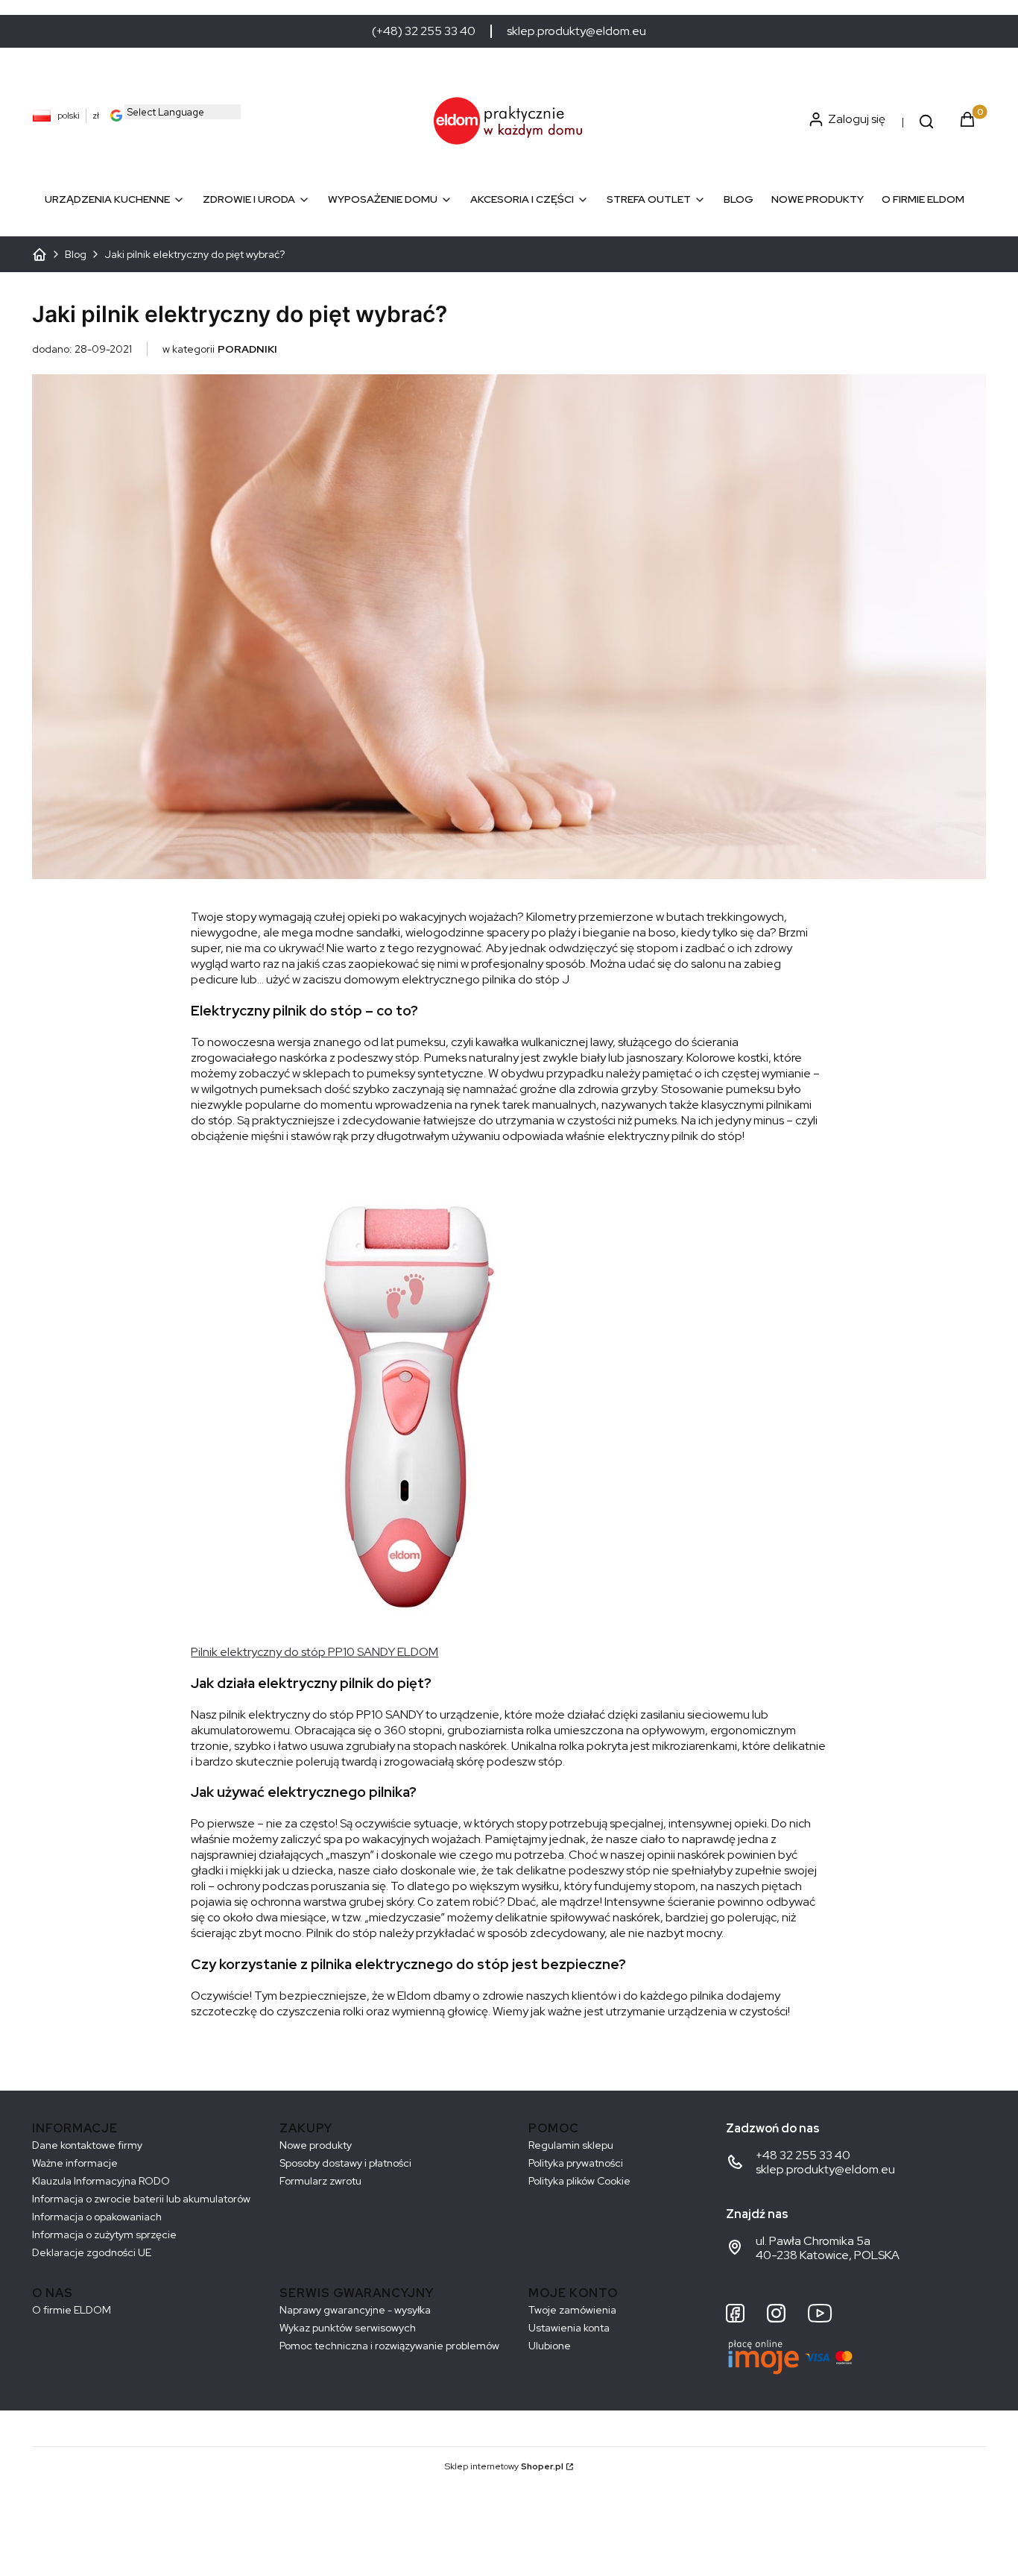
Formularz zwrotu (320, 2181)
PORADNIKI (247, 349)
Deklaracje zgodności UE (92, 2252)
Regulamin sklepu (571, 2145)
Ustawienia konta (569, 2328)
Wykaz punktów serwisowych (348, 2328)
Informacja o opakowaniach (97, 2217)
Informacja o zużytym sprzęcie (104, 2235)
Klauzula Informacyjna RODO (101, 2181)
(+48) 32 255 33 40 (424, 31)
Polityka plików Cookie (579, 2181)
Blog (76, 254)
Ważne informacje (75, 2163)
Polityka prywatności (576, 2163)
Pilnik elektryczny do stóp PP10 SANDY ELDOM (314, 1652)
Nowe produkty (316, 2145)
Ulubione (550, 2346)
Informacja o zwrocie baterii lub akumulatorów (141, 2199)
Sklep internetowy (504, 2466)
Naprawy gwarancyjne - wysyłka (355, 2310)
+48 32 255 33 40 (803, 2155)
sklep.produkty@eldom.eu (576, 31)
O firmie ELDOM (72, 2310)
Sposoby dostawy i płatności (345, 2163)
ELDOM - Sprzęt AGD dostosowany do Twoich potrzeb (39, 254)
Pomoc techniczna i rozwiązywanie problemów (389, 2346)
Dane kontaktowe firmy (87, 2145)
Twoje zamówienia (572, 2310)
